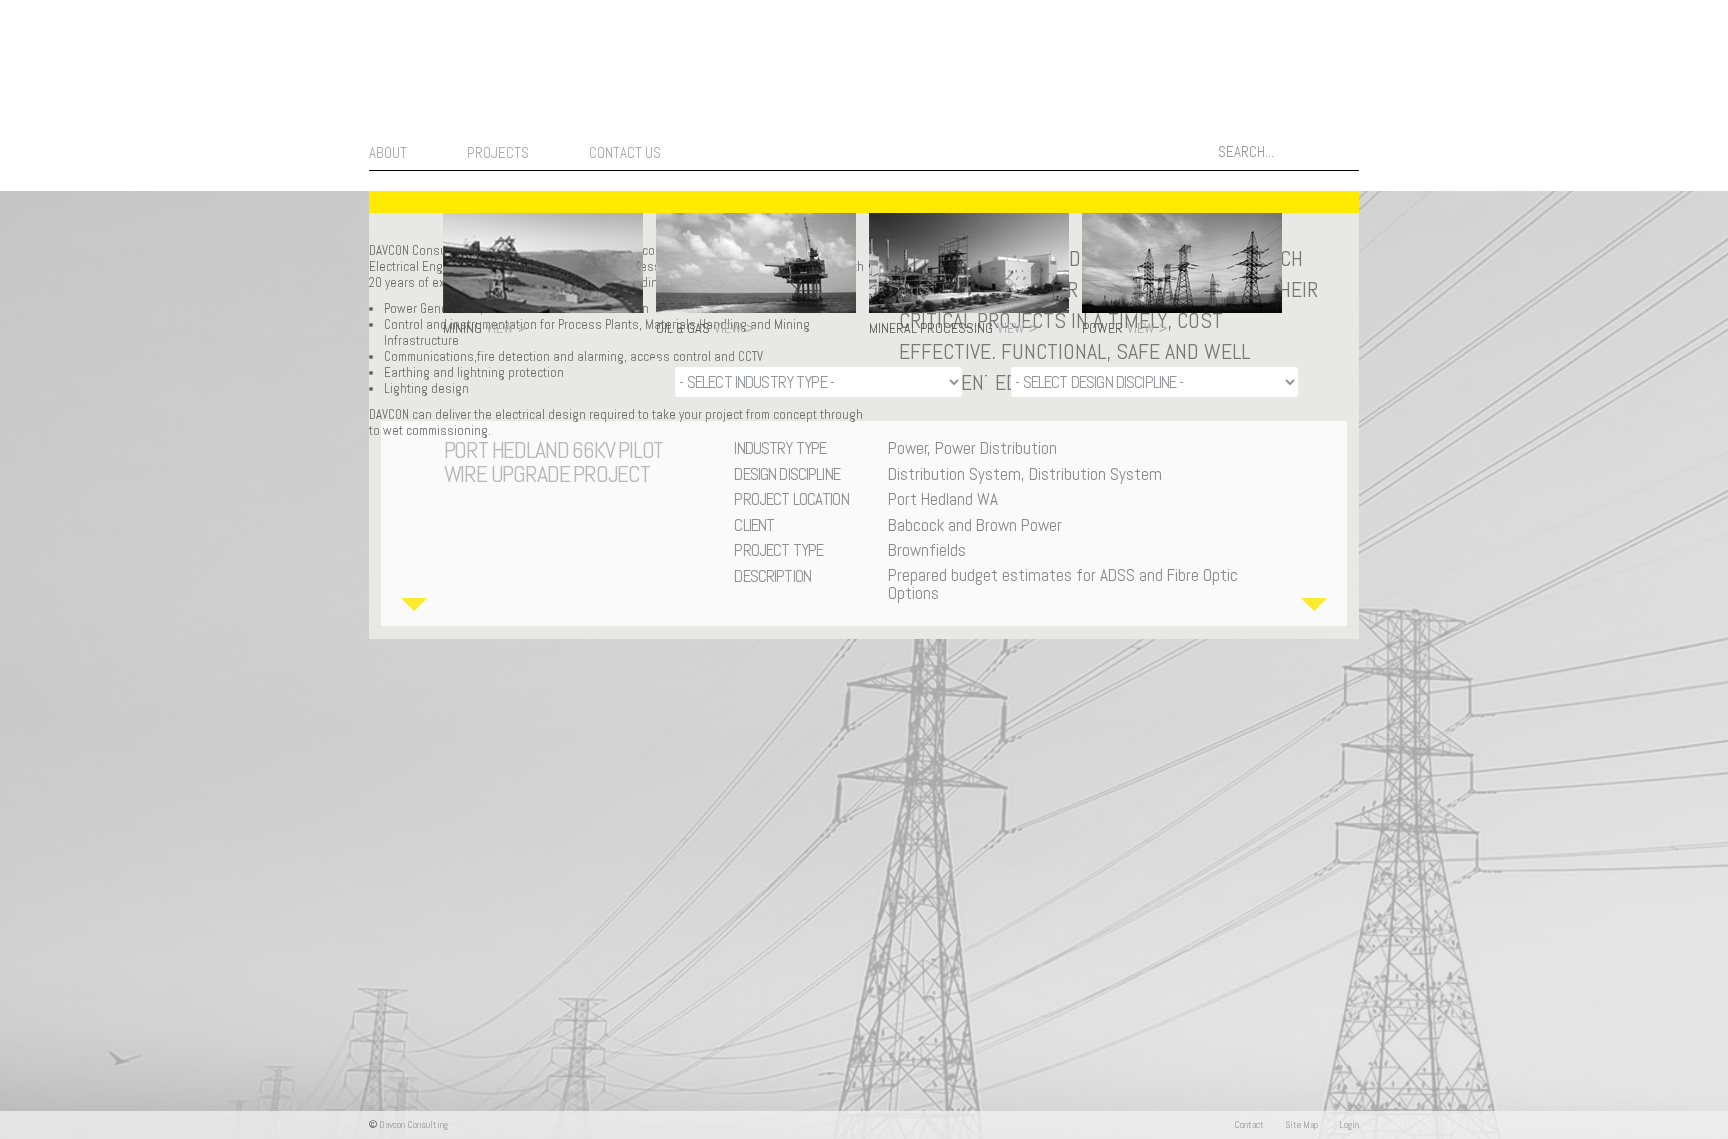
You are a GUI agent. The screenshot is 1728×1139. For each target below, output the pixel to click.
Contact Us (625, 152)
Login (1349, 1124)
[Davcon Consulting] (255, 141)
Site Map (1301, 1124)
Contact (1249, 1124)
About (388, 152)
